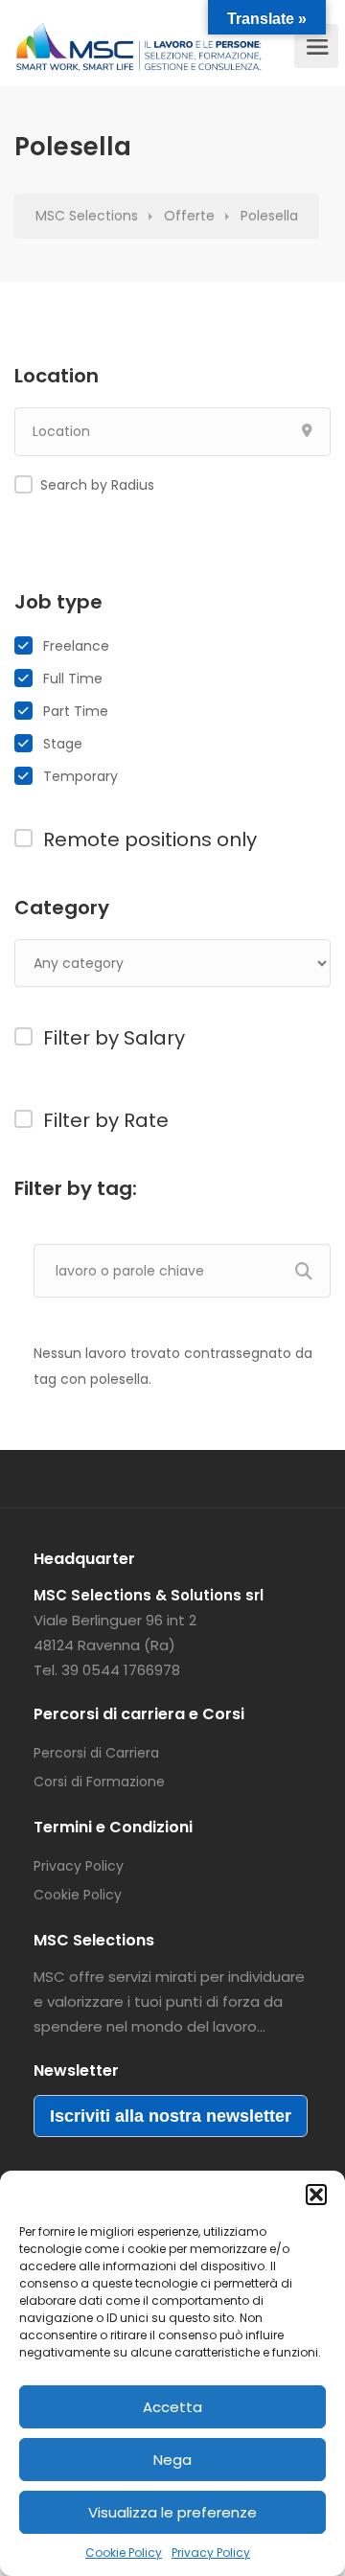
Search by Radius (97, 485)
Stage (63, 744)
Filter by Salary (114, 1038)
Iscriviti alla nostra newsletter (171, 2116)
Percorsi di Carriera (96, 1753)
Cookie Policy (124, 2553)
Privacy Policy (211, 2553)
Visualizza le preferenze (172, 2512)
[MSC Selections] (139, 53)
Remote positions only (150, 839)
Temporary (80, 776)
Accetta (172, 2407)
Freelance (76, 646)
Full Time (73, 678)
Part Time (76, 711)
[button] (316, 2195)
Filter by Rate (106, 1120)
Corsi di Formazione (99, 1782)
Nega (172, 2460)
